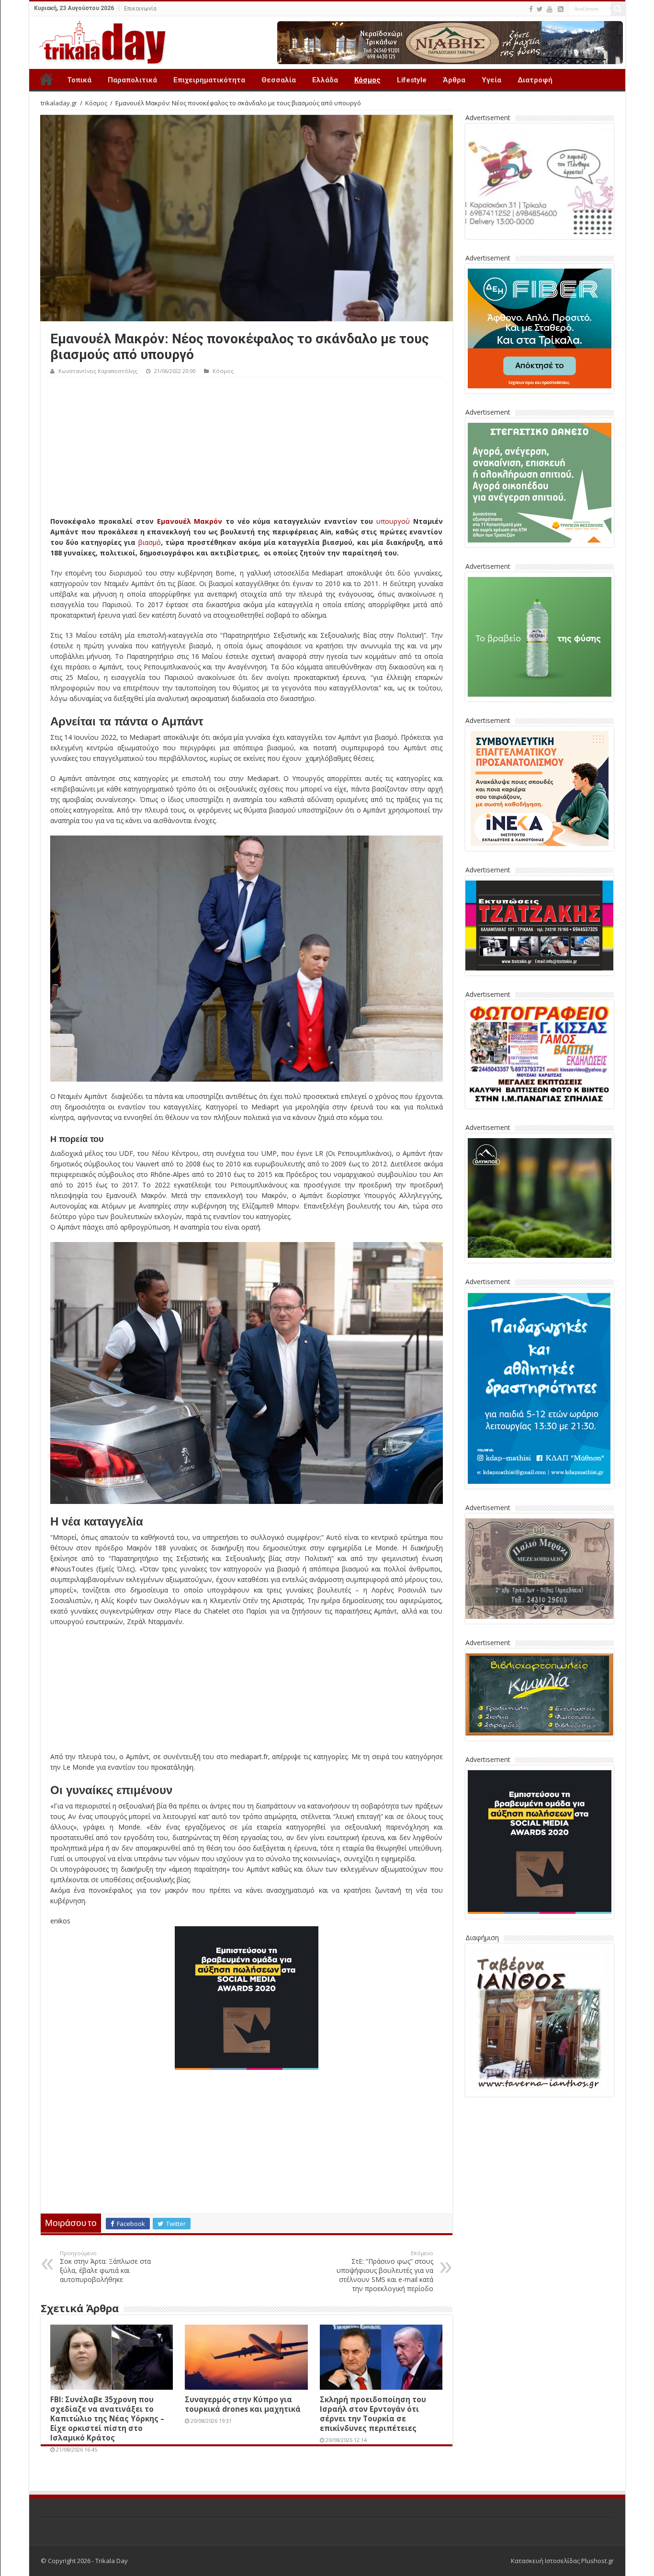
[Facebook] (531, 9)
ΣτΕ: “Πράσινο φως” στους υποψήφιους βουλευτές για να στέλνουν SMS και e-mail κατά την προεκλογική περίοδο (385, 2271)
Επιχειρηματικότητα (209, 80)
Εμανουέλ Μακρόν (190, 521)
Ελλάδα (325, 80)
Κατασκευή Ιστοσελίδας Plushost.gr (562, 2561)
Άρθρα (454, 80)
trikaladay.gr (59, 103)
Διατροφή (535, 80)
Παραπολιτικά (132, 80)
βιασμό (150, 542)
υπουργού (393, 521)
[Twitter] (540, 9)
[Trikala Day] (99, 41)
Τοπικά (79, 80)
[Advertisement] (247, 449)
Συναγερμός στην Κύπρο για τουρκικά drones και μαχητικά (243, 2404)
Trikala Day (46, 79)
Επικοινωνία (140, 9)
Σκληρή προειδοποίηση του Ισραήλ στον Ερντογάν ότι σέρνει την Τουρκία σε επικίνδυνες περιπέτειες (373, 2414)
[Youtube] (550, 9)
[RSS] (561, 9)
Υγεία (491, 80)
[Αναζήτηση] (618, 9)
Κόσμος (367, 80)
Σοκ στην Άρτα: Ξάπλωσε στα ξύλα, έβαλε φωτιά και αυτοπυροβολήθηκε (105, 2267)
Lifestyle (412, 80)
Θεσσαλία (279, 80)
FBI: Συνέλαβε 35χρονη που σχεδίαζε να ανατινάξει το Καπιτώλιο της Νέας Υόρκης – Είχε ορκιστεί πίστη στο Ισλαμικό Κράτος (107, 2418)
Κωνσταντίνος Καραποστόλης (98, 371)
